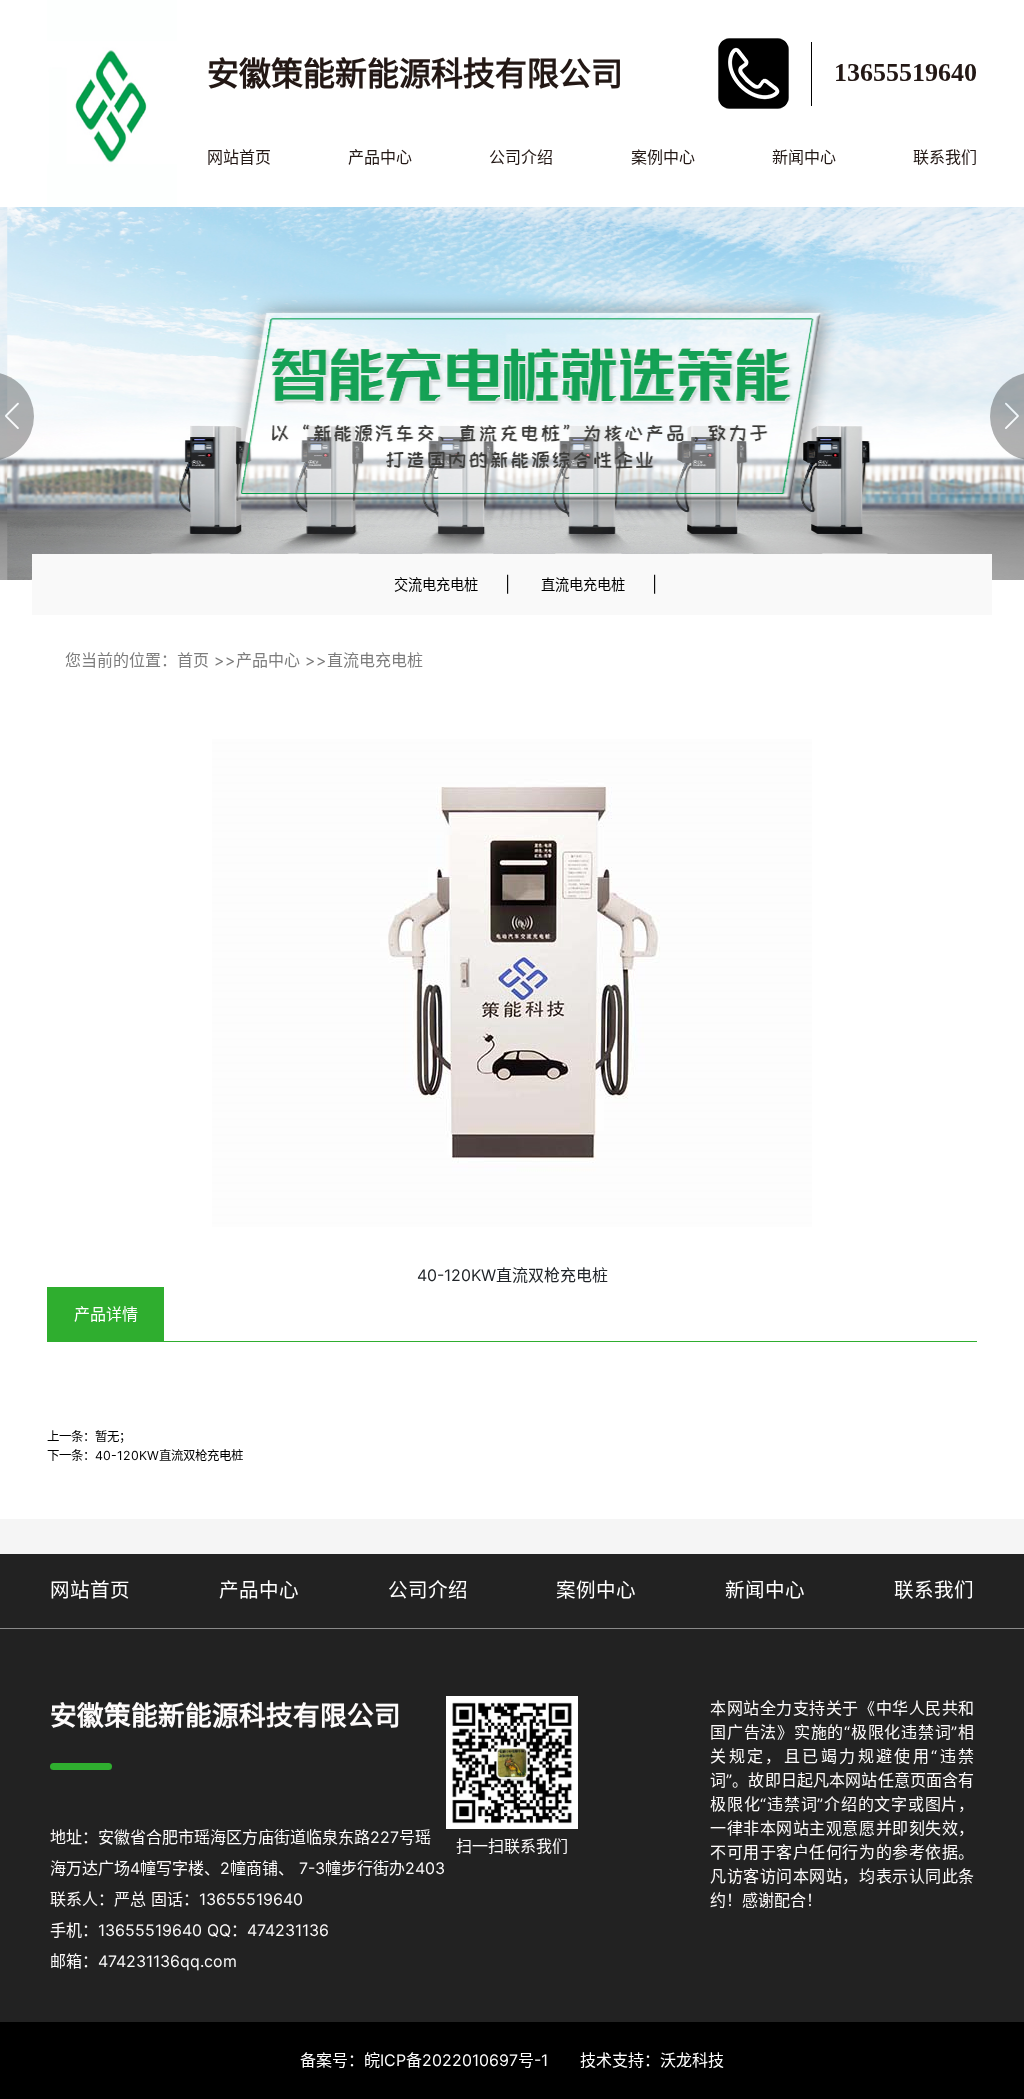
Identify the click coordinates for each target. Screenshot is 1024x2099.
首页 (193, 660)
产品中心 (380, 157)
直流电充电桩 (583, 584)
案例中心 (663, 157)
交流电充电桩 (436, 584)
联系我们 (945, 157)
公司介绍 (521, 157)
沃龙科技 (692, 2060)
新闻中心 (804, 157)
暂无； (113, 1436)
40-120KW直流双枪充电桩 (169, 1455)
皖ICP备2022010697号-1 (456, 2060)
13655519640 (905, 72)
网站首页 (239, 157)
